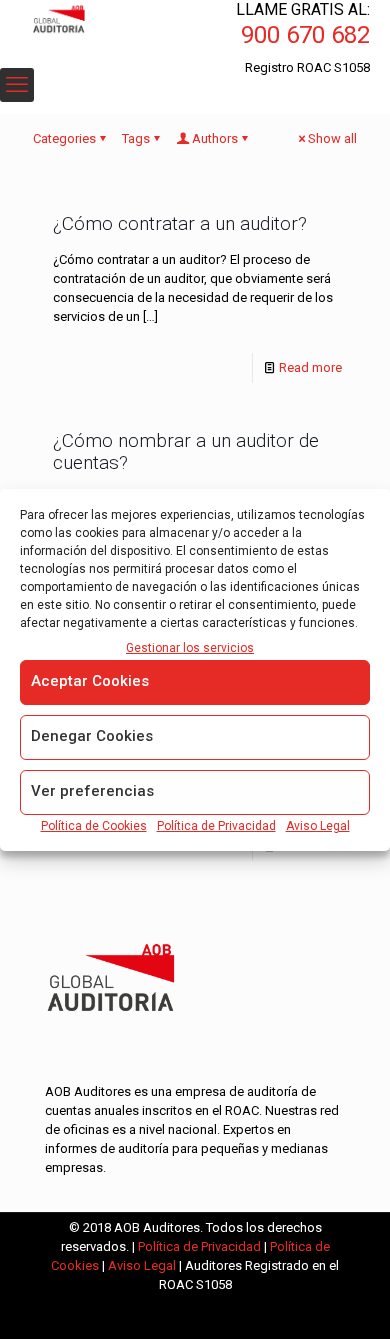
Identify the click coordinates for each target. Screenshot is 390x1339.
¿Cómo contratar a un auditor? (180, 223)
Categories (64, 138)
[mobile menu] (17, 85)
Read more (310, 367)
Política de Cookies (94, 826)
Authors (215, 138)
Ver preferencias (92, 791)
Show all (332, 138)
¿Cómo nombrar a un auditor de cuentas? (186, 451)
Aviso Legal (318, 826)
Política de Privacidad (216, 826)
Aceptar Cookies (90, 681)
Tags (136, 138)
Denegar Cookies (92, 736)
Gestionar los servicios (190, 648)
